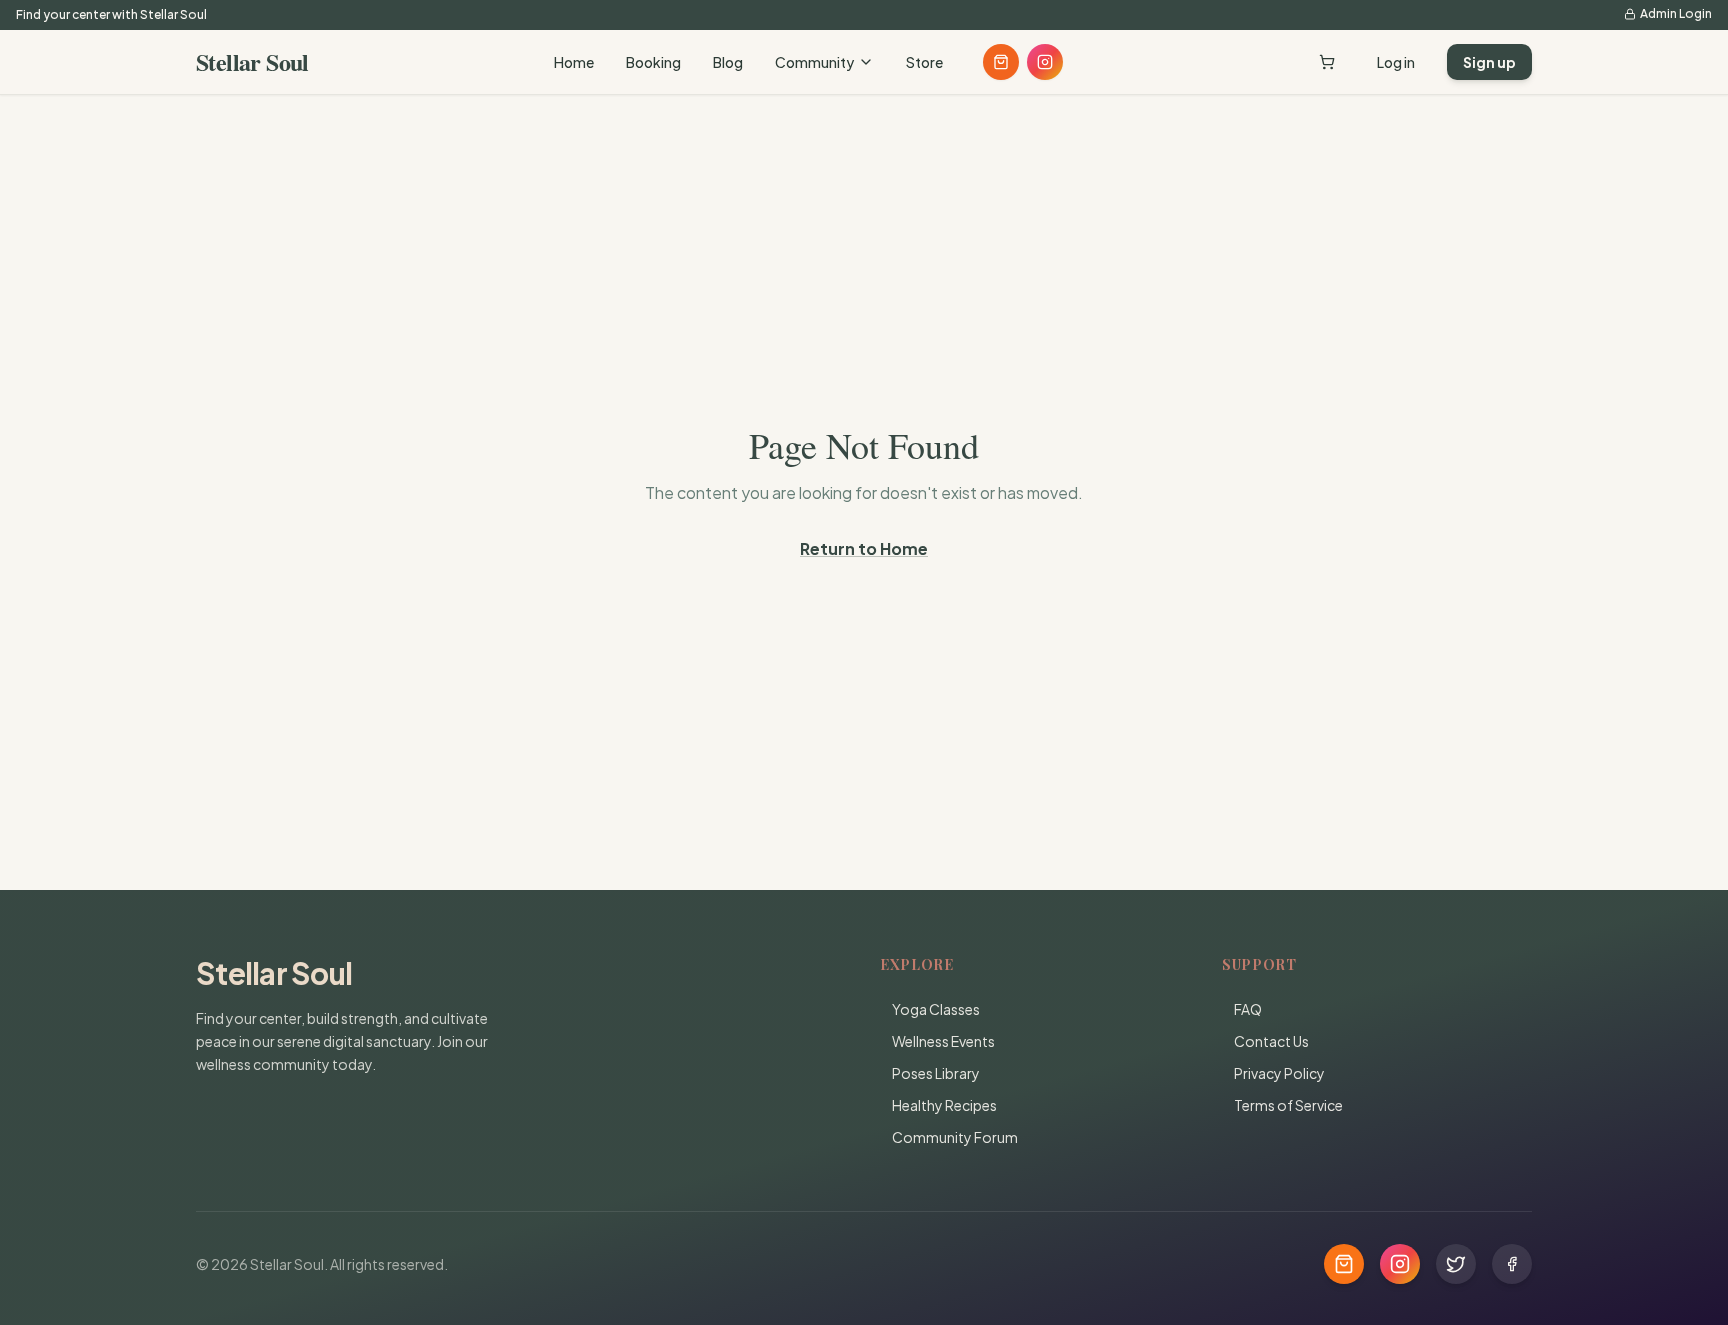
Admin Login (1676, 13)
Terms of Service (1288, 1105)
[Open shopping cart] (1327, 62)
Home (574, 62)
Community (814, 62)
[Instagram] (1045, 62)
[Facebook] (1512, 1264)
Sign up (1489, 62)
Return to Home (864, 548)
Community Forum (955, 1137)
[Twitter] (1456, 1264)
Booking (653, 62)
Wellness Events (943, 1041)
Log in (1396, 62)
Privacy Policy (1279, 1073)
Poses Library (936, 1073)
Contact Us (1271, 1041)
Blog (728, 62)
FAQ (1248, 1009)
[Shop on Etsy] (1001, 62)
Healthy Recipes (944, 1105)
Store (924, 62)
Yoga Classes (936, 1009)
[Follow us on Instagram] (1400, 1264)
